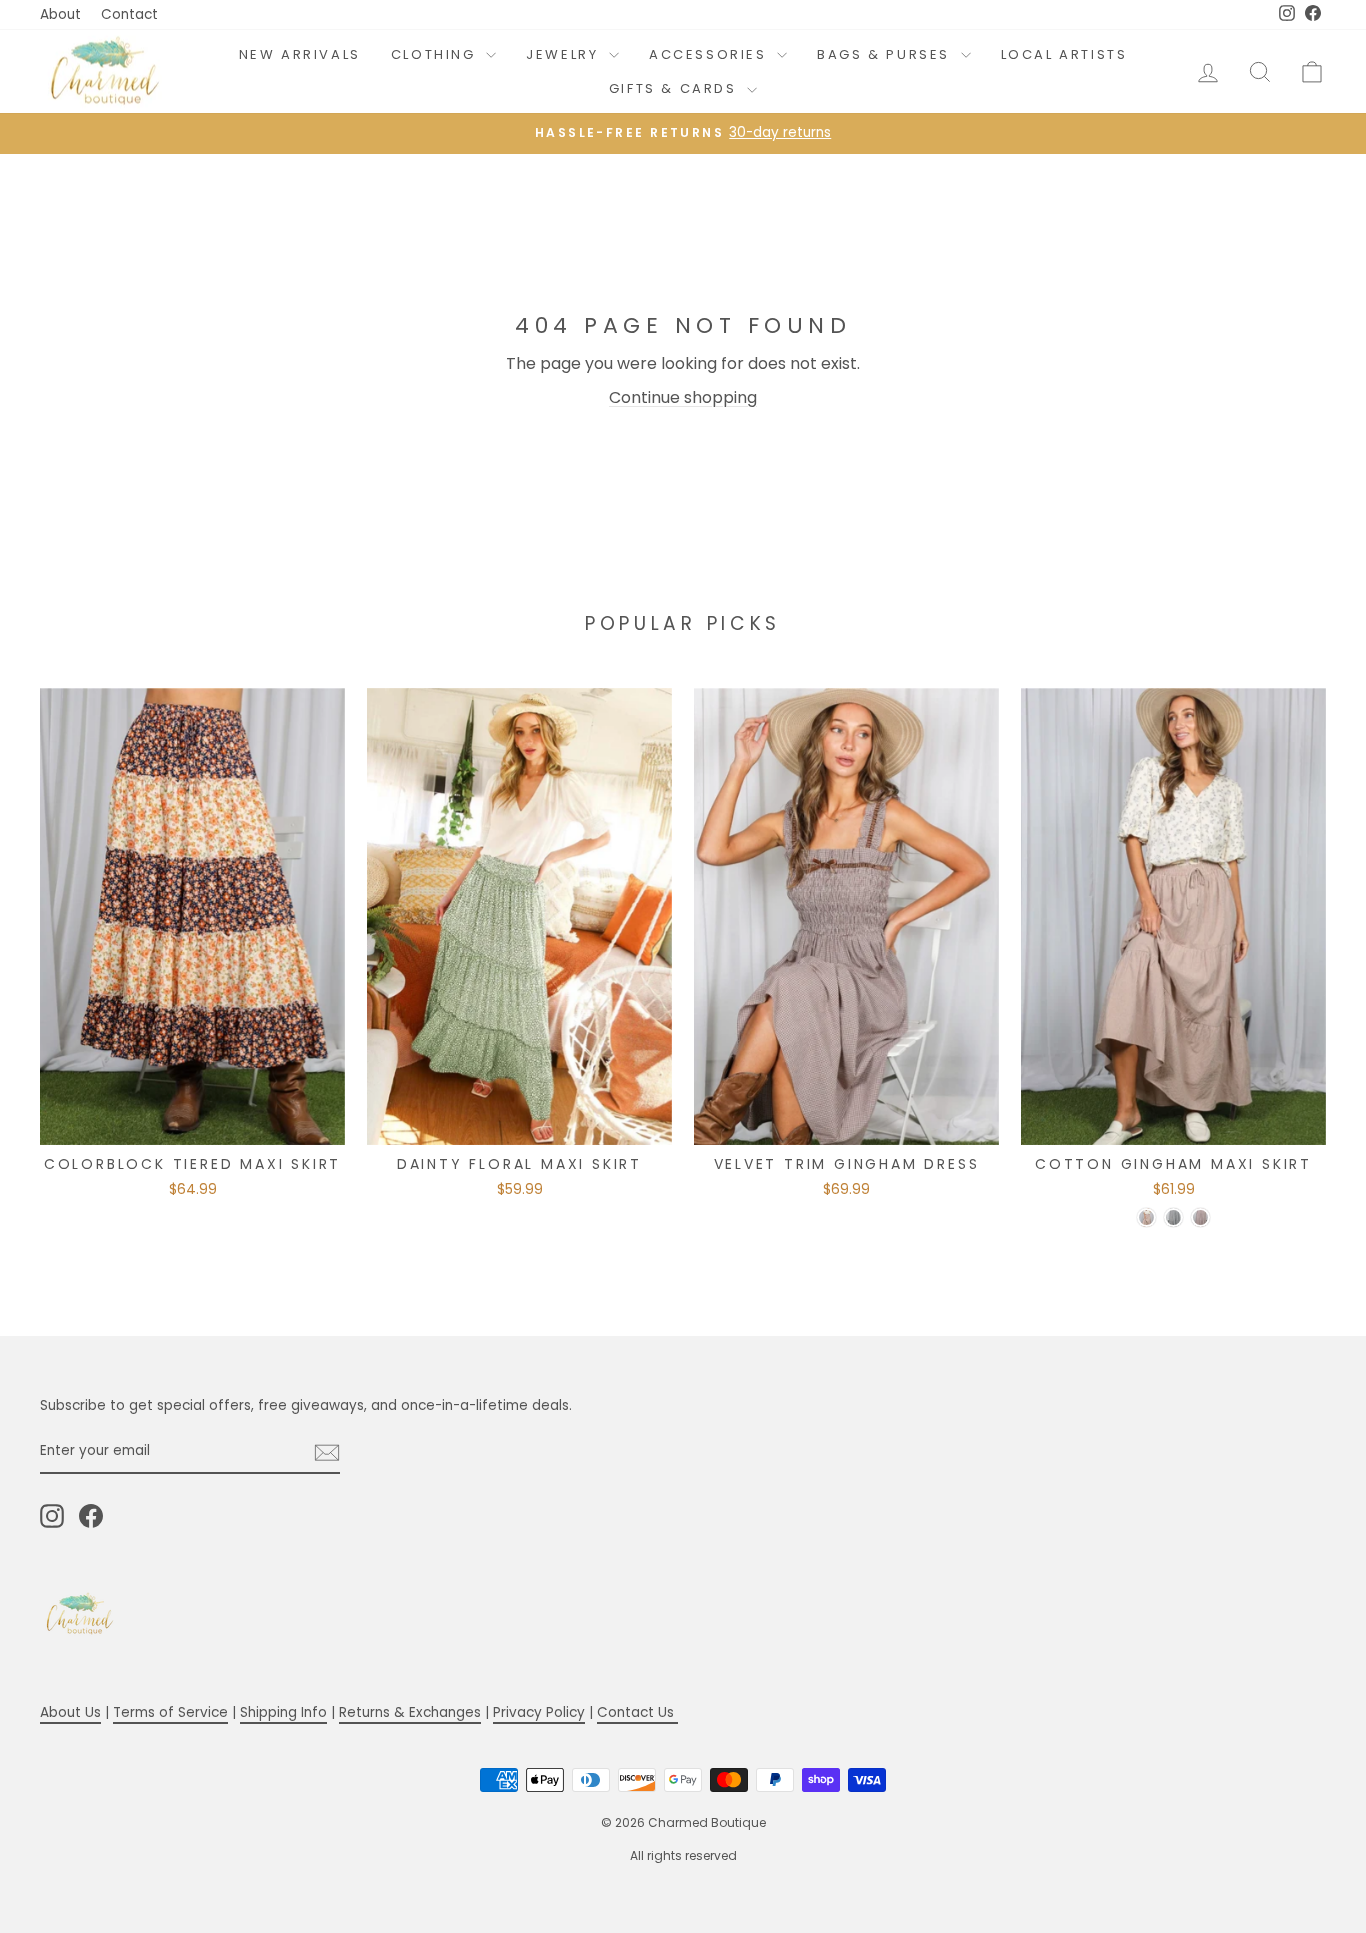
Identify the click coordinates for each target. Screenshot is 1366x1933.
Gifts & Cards (675, 88)
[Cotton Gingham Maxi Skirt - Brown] (1200, 1217)
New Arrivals (300, 54)
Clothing (436, 54)
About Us (70, 1712)
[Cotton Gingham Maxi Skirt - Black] (1173, 1217)
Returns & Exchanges (410, 1712)
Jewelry (565, 54)
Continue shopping (683, 397)
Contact (129, 14)
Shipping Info (283, 1712)
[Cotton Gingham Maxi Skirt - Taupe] (1146, 1217)
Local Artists (1064, 54)
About (60, 14)
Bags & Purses (886, 54)
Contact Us (637, 1712)
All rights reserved (683, 1855)
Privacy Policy (539, 1712)
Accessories (710, 54)
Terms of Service (170, 1712)
